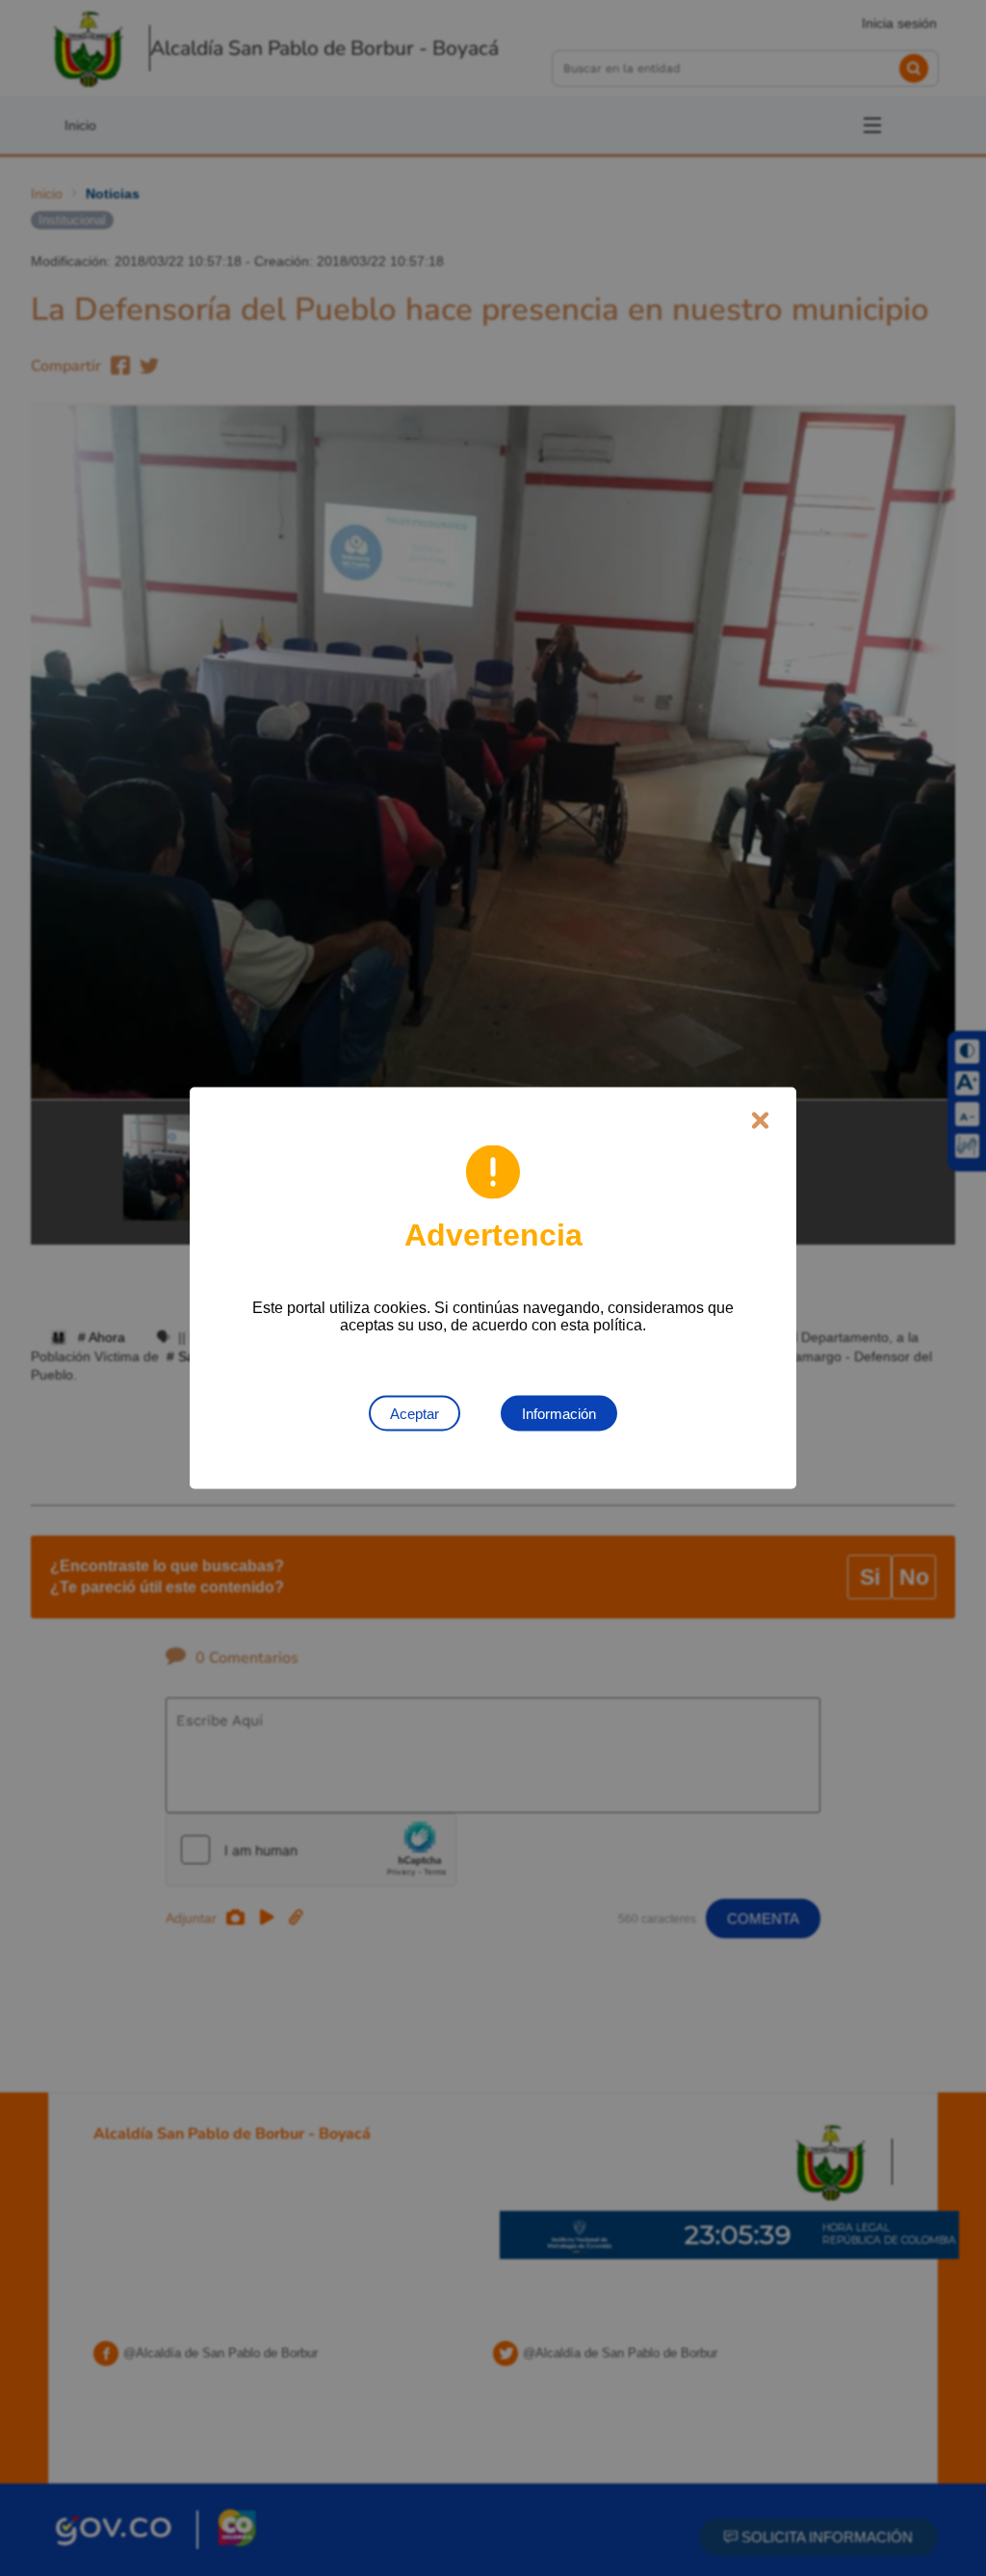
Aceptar (415, 1414)
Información (559, 1414)
